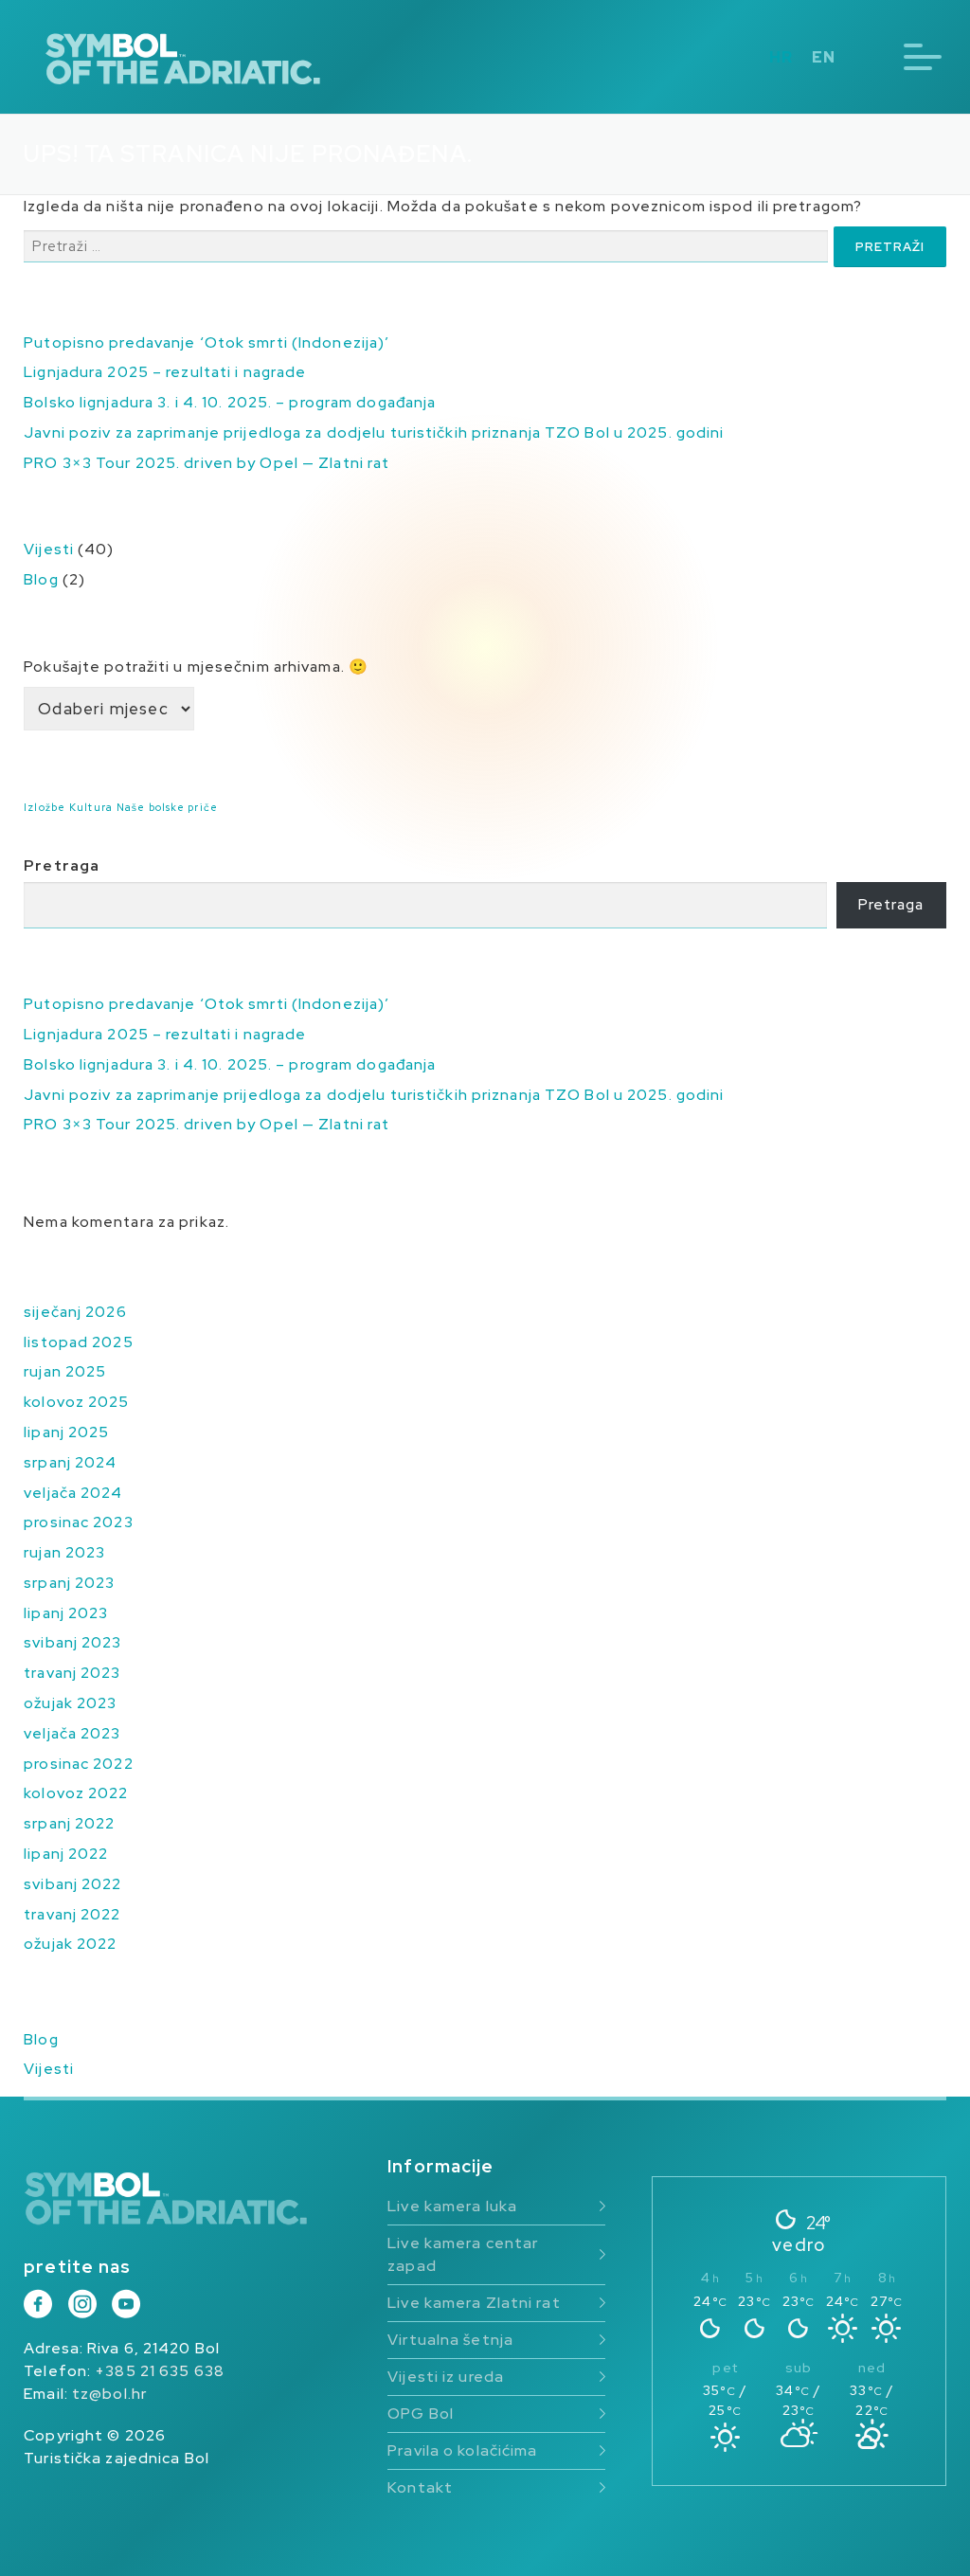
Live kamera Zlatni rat (474, 2303)
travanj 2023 (72, 1673)
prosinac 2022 (78, 1764)
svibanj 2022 (72, 1884)
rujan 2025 (65, 1371)
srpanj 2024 (70, 1462)
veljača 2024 (73, 1493)
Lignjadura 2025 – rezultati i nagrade (165, 372)
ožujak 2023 (70, 1703)
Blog (41, 579)
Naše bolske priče (167, 807)
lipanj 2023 (66, 1613)
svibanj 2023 (72, 1642)
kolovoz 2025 (76, 1402)
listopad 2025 (78, 1342)
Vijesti (49, 549)
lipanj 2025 (66, 1432)
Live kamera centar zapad (463, 2254)
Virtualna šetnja (450, 2340)
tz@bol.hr (109, 2394)
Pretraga (62, 865)
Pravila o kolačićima (462, 2450)
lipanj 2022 (66, 1854)
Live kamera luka (452, 2206)
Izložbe (45, 807)
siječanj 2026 (75, 1312)
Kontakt (420, 2487)
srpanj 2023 (69, 1583)
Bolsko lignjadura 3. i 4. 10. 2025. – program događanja (230, 402)
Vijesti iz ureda (446, 2377)
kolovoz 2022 (76, 1793)
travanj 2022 (72, 1914)
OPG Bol (421, 2414)
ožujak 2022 (70, 1944)
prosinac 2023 (78, 1522)
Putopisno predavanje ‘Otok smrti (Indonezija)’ (207, 342)
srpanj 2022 (69, 1823)
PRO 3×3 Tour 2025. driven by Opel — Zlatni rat (207, 463)
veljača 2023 (72, 1733)
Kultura (91, 807)
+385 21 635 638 (160, 2371)
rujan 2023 (64, 1552)
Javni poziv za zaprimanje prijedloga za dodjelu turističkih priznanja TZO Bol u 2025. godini (374, 432)
